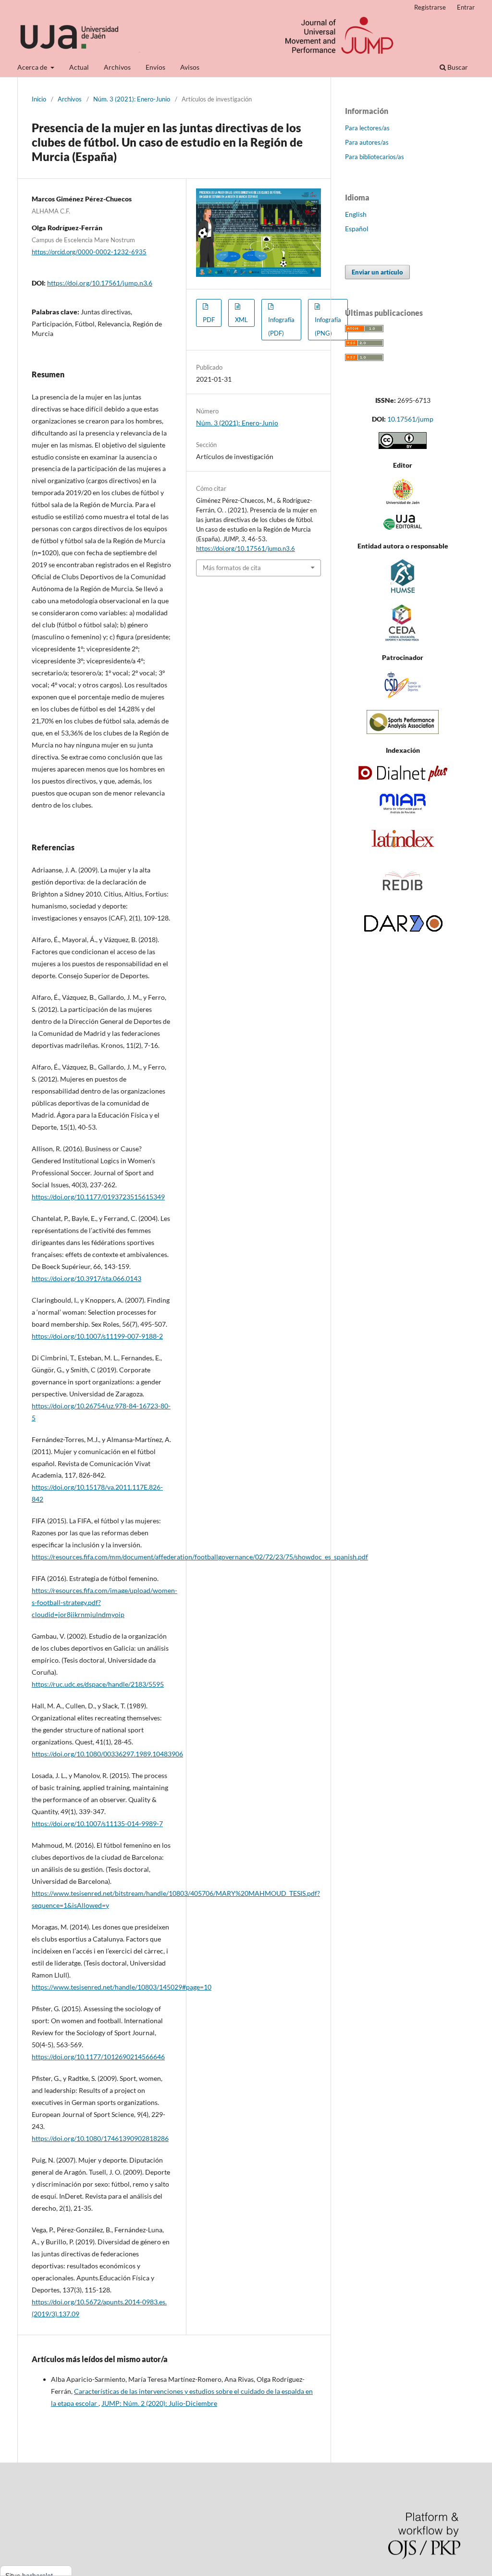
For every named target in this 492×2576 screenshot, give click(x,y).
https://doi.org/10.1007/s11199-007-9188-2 (97, 1336)
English (356, 214)
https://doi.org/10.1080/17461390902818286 (100, 2138)
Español (357, 229)
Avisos (190, 67)
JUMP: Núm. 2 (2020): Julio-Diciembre (159, 2403)
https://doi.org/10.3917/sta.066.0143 (86, 1278)
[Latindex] (403, 848)
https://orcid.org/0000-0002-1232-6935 (89, 252)
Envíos (155, 67)
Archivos (117, 67)
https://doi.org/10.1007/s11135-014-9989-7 (97, 1823)
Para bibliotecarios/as (375, 157)
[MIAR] (403, 813)
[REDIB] (403, 898)
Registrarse (430, 7)
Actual (79, 67)
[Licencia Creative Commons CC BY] (403, 446)
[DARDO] (403, 933)
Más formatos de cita (232, 568)
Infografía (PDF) (281, 326)
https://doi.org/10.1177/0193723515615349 (98, 1197)
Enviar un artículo (377, 272)
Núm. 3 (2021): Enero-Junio (132, 99)
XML (241, 320)
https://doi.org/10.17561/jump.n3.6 (100, 283)
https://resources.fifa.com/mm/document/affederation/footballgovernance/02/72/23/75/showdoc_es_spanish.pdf (200, 1557)
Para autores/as (367, 142)
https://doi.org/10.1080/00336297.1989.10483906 (107, 1754)
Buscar (457, 67)
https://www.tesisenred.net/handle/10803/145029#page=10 (122, 1987)
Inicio (39, 99)
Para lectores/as (367, 128)
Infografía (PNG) (328, 326)
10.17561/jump (410, 419)
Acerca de (33, 67)
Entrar (466, 7)
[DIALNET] (403, 778)
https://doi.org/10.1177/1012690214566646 (98, 2057)
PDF (209, 320)
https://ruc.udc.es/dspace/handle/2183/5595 (98, 1684)
